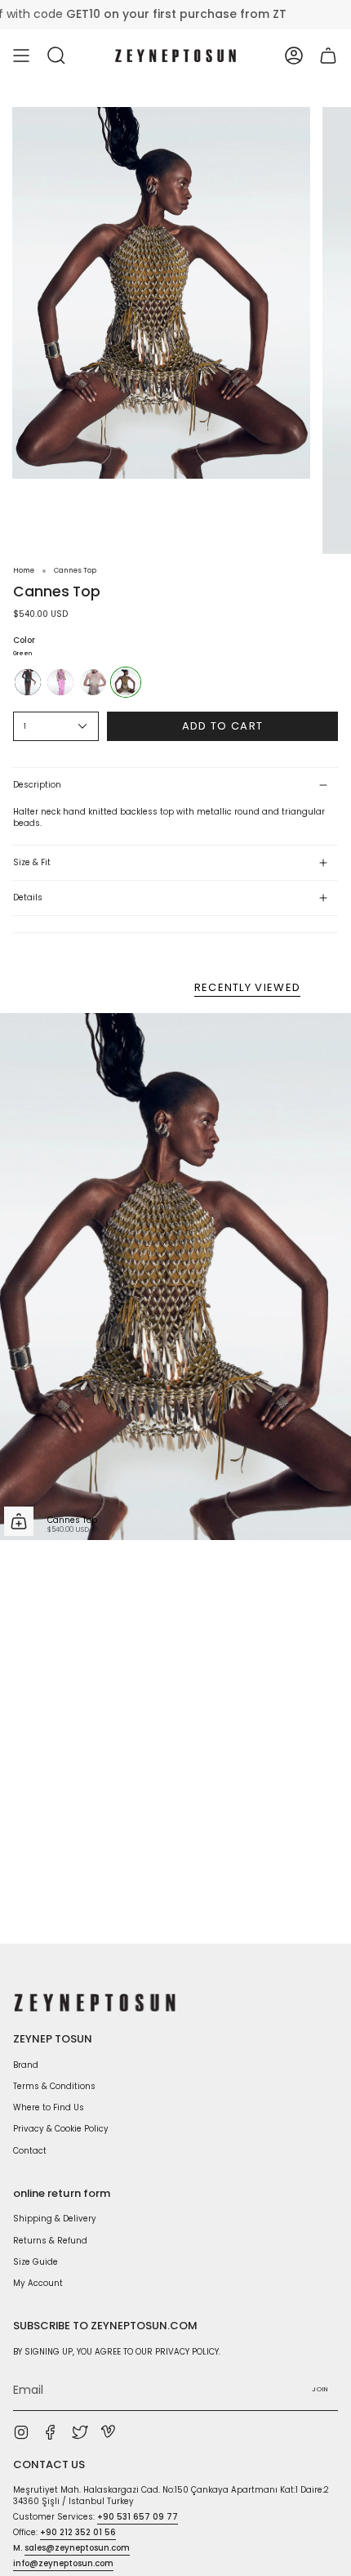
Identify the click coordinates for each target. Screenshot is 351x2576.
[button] (56, 56)
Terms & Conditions (54, 2086)
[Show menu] (21, 56)
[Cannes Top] (175, 1277)
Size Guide (36, 2262)
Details (28, 897)
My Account (38, 2283)
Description (37, 785)
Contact (30, 2151)
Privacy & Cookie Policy (61, 2129)
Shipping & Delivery (55, 2219)
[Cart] (328, 56)
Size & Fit (32, 862)
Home (24, 570)
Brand (26, 2065)
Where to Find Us (49, 2107)
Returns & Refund (50, 2241)
